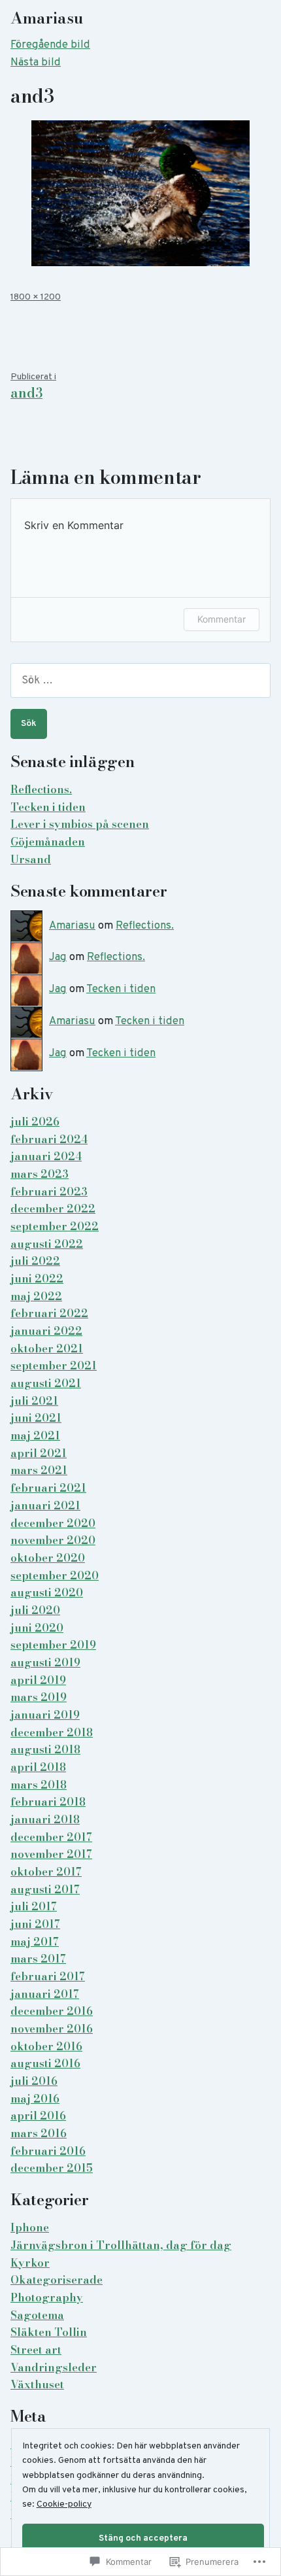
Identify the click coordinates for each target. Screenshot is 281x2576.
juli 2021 (34, 1401)
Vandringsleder (54, 2367)
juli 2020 (35, 1610)
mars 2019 (39, 1697)
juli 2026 (35, 1122)
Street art (36, 2350)
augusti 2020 (47, 1592)
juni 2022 (37, 1279)
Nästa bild (36, 62)
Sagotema (37, 2315)
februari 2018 (48, 1802)
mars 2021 (39, 1470)
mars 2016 (39, 2133)
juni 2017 (35, 1924)
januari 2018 (45, 1819)
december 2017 (51, 1837)
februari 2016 (48, 2151)
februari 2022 (49, 1313)
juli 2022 (35, 1261)
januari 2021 (45, 1505)
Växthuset (37, 2384)
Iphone (30, 2227)
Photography (47, 2297)
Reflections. (41, 789)
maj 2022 (36, 1296)
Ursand (31, 859)
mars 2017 (38, 1959)
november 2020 (53, 1540)
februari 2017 (48, 1976)
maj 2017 (35, 1942)
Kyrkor (30, 2263)
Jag (58, 957)
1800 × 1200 (36, 297)
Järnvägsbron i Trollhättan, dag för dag (121, 2245)
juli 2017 (34, 1906)
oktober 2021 (47, 1348)
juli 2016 (34, 2081)
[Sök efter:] (140, 680)
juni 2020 (37, 1628)
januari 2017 (45, 1994)
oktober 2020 (48, 1558)
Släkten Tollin (49, 2332)
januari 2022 (46, 1331)
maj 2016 (35, 2099)
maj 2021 (35, 1435)
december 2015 (52, 2168)
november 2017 (51, 1854)
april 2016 (38, 2116)
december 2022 (53, 1209)
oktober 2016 (46, 2046)
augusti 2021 (46, 1383)
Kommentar (222, 619)
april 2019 (38, 1680)
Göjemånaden (48, 842)
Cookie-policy (64, 2504)
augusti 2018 (45, 1749)
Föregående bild (50, 45)
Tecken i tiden (48, 807)
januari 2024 (46, 1156)
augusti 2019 (45, 1662)
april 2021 (39, 1453)
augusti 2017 (45, 1889)
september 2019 (53, 1645)
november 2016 (52, 2029)
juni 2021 (36, 1418)
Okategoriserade (57, 2280)
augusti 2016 (45, 2063)
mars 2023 (40, 1174)
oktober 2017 (46, 1872)
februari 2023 (49, 1192)
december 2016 (52, 2011)
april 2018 (38, 1767)
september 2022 (55, 1226)
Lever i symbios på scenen (80, 824)
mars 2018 (39, 1785)
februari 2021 (48, 1488)
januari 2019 (45, 1715)
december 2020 (53, 1523)
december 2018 (52, 1732)
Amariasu (47, 18)
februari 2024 (49, 1139)
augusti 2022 (47, 1244)
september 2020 (55, 1575)
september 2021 (54, 1365)
